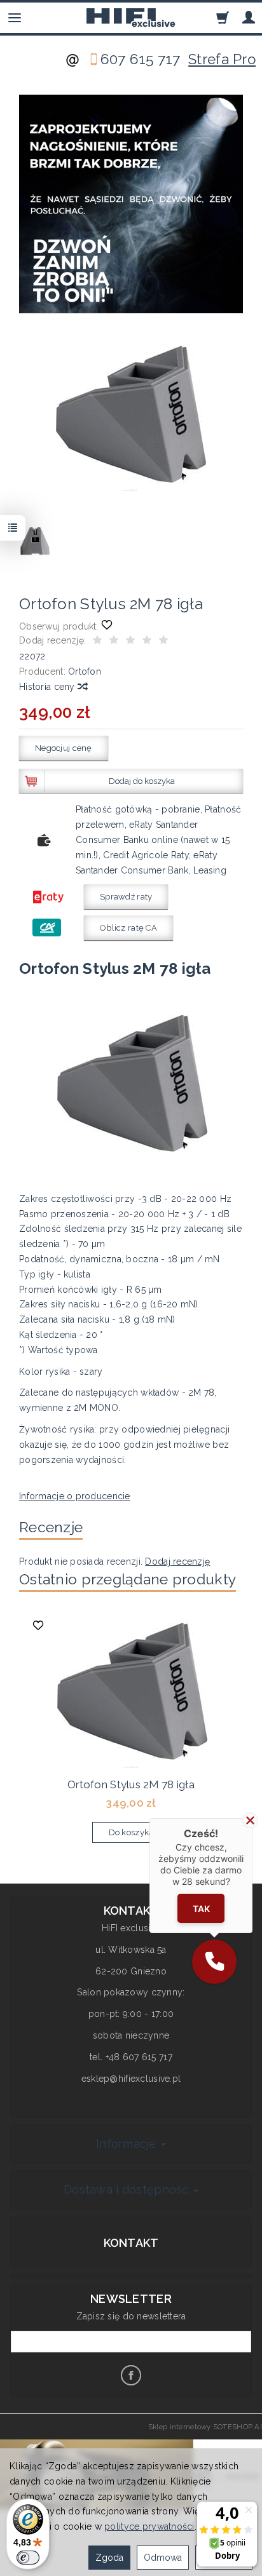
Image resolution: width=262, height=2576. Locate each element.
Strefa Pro (222, 59)
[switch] (28, 2558)
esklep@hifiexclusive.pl (131, 2079)
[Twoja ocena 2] (114, 642)
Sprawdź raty (126, 897)
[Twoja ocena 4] (147, 642)
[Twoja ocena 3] (130, 642)
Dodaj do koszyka (142, 781)
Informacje (128, 2144)
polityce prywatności (149, 2526)
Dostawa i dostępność (128, 2189)
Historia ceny (48, 687)
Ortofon (85, 671)
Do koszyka (131, 1832)
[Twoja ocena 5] (163, 642)
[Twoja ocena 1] (97, 642)
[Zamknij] (250, 1820)
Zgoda (109, 2558)
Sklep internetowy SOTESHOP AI (205, 2427)
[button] (214, 1962)
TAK (201, 1908)
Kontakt (131, 2243)
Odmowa (163, 2558)
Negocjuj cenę (64, 748)
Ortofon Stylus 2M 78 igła (131, 1784)
